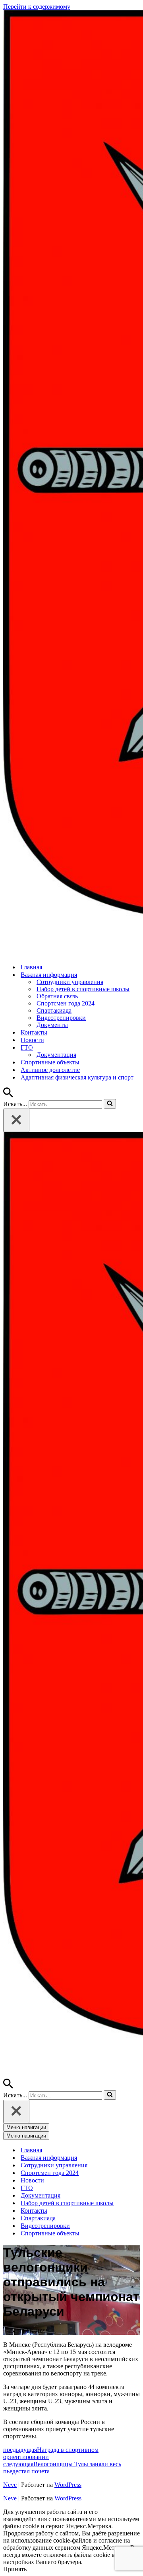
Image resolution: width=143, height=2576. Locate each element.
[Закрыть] (16, 1120)
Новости (32, 1040)
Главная (31, 967)
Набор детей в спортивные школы (83, 989)
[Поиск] (8, 1095)
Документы (52, 1025)
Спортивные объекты (50, 1062)
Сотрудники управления (70, 982)
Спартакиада (54, 1010)
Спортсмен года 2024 (66, 1003)
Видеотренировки (61, 1018)
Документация (56, 1055)
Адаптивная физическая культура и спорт (77, 1077)
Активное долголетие (50, 1070)
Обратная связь (57, 996)
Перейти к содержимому (37, 7)
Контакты (34, 1032)
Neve (10, 2485)
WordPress (68, 2485)
